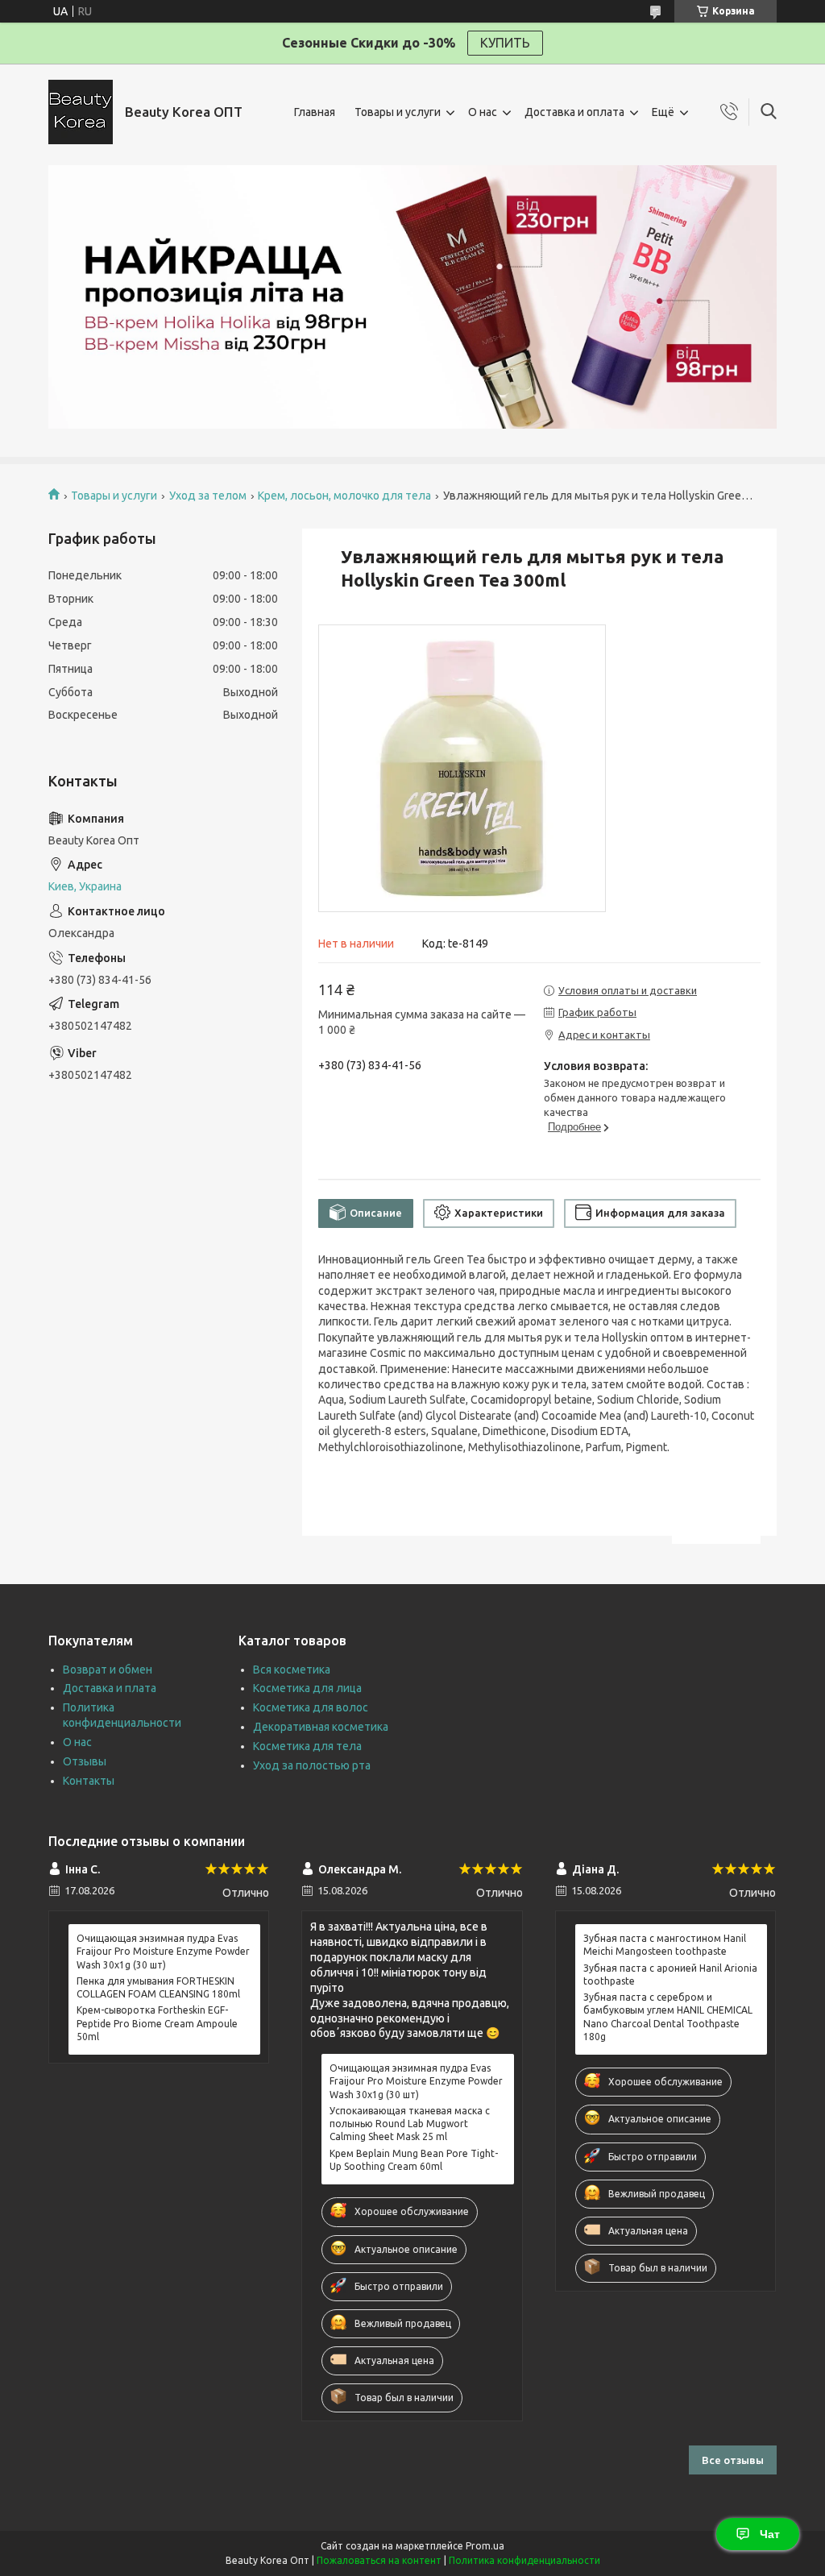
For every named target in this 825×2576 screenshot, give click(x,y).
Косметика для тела (307, 1746)
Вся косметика (292, 1670)
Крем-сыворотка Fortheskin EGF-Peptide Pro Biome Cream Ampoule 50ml (157, 2023)
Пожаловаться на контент (379, 2560)
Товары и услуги (398, 112)
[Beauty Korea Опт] (81, 112)
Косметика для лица (307, 1688)
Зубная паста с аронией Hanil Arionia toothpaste (670, 1975)
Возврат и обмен (108, 1670)
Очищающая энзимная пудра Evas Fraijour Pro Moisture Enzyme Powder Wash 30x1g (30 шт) (163, 1951)
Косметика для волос (311, 1707)
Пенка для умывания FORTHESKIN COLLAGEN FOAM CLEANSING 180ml (158, 1987)
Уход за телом (208, 496)
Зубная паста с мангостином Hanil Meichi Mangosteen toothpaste (665, 1945)
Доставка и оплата (574, 112)
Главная (315, 112)
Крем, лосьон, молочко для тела (344, 496)
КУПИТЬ (505, 43)
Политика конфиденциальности (524, 2560)
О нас (483, 112)
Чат (770, 2534)
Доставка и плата (110, 1688)
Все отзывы (733, 2460)
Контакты (89, 1781)
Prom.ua (485, 2546)
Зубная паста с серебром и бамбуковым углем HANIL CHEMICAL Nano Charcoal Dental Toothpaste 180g (668, 2017)
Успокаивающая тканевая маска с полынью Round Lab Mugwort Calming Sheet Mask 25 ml (410, 2124)
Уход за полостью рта (312, 1765)
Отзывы (85, 1761)
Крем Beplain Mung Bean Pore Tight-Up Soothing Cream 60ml (414, 2160)
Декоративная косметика (321, 1727)
